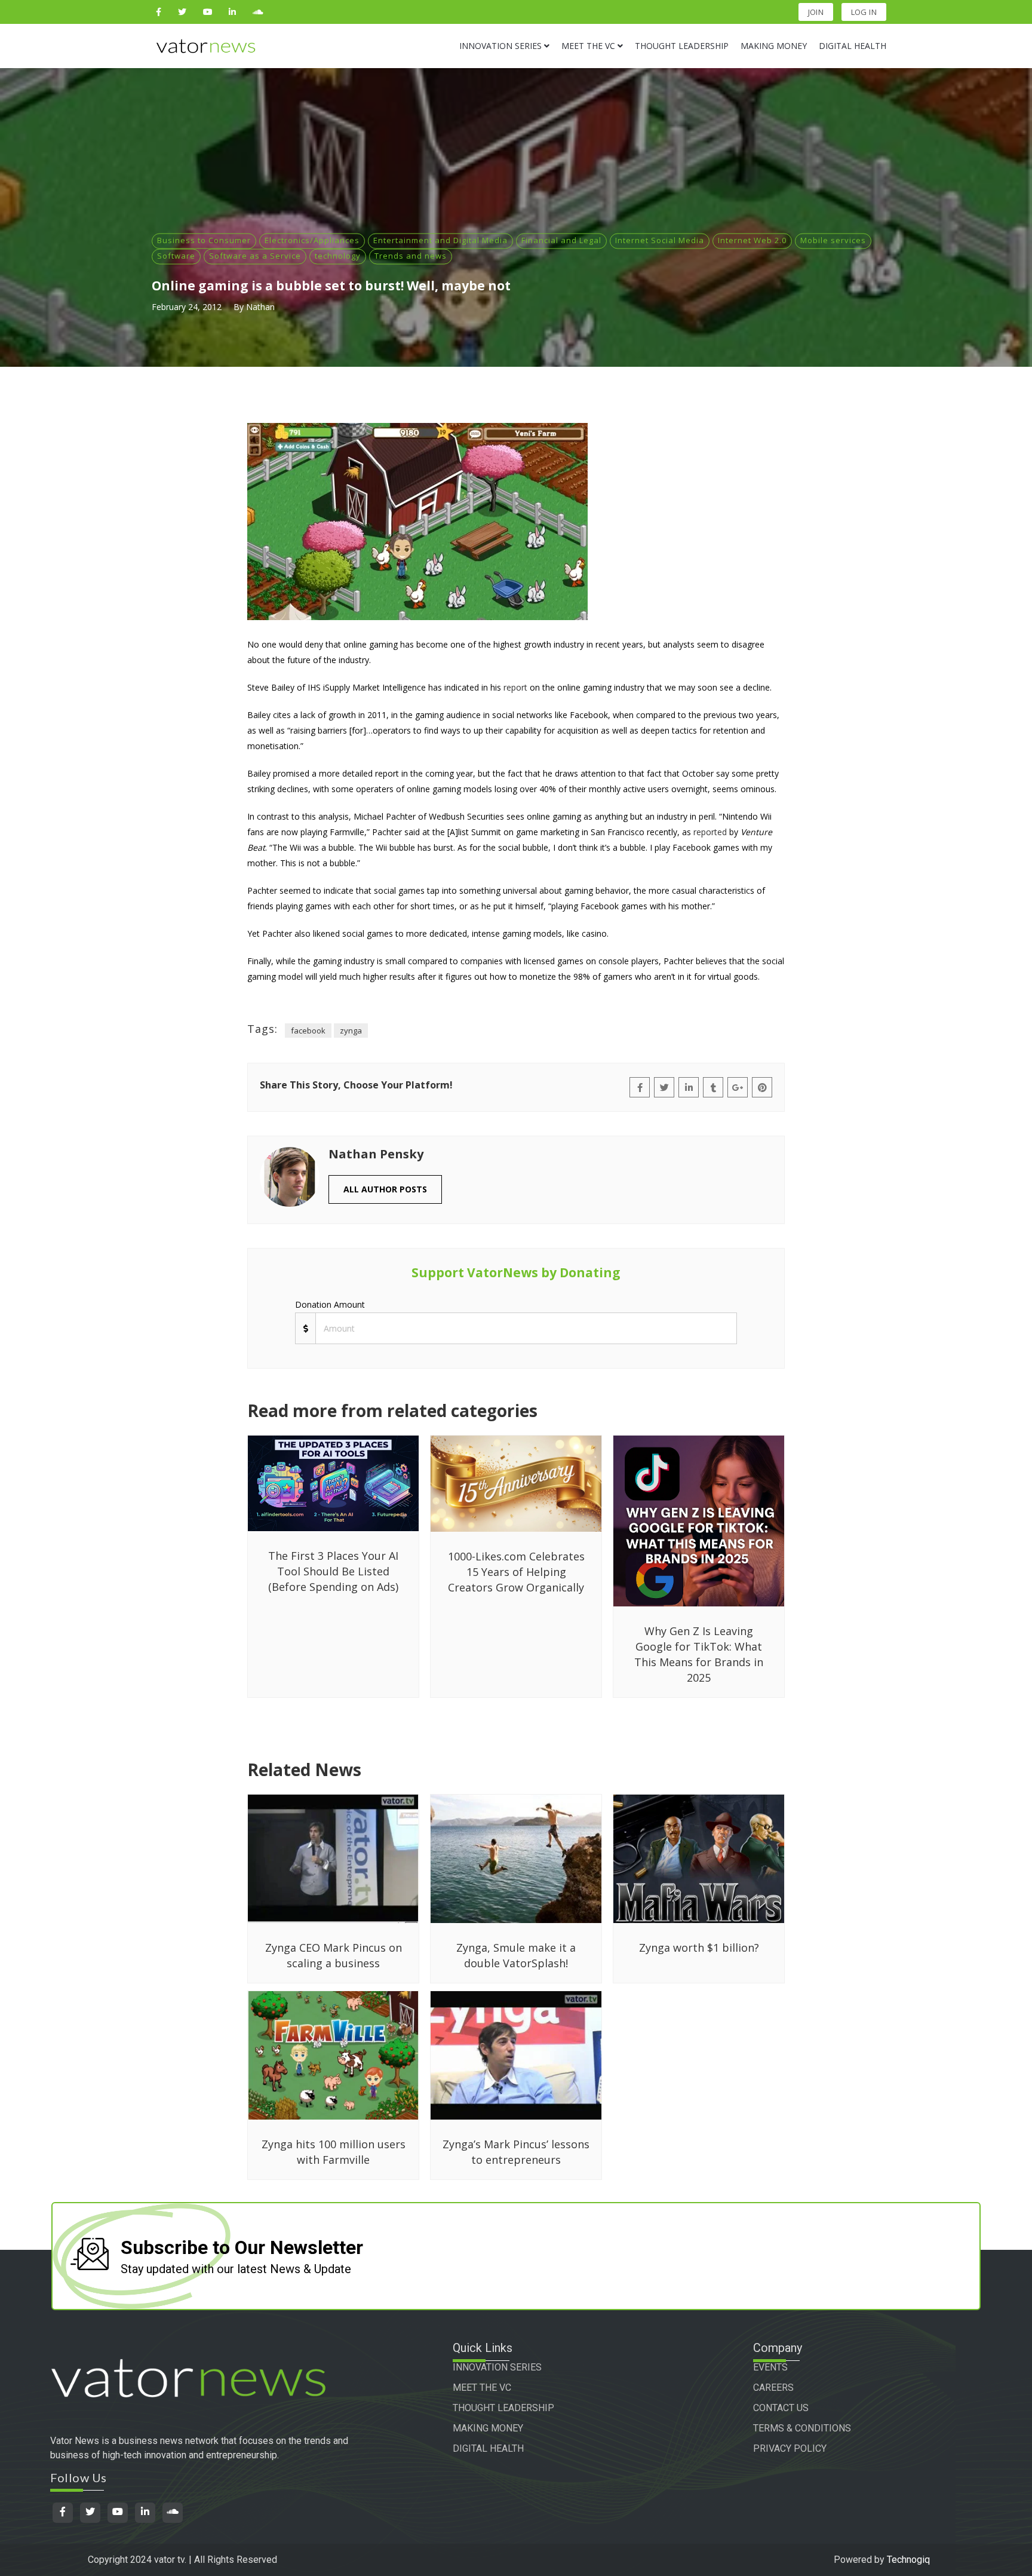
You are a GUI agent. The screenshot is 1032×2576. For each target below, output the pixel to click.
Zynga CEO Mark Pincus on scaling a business (334, 1955)
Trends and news (411, 256)
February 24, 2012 (187, 307)
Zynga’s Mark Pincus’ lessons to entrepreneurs (516, 2152)
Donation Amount (330, 1304)
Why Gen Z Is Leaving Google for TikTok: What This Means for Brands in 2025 (699, 1654)
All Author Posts (385, 1189)
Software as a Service (255, 256)
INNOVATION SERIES (497, 2367)
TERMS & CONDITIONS (802, 2428)
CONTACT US (781, 2408)
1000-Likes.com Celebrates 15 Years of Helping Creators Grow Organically (516, 1572)
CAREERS (773, 2388)
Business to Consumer (204, 240)
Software (176, 256)
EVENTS (770, 2367)
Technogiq (908, 2560)
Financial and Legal (561, 240)
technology (338, 256)
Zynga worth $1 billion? (699, 1948)
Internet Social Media (660, 240)
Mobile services (833, 240)
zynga (351, 1031)
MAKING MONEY (488, 2428)
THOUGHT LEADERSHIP (503, 2408)
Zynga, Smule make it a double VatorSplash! (516, 1955)
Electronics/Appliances (312, 240)
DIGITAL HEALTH (488, 2448)
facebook (308, 1031)
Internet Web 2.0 (752, 240)
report (515, 687)
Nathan (260, 307)
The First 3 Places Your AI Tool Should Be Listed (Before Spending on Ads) (333, 1571)
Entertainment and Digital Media (440, 240)
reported (710, 832)
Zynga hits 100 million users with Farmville (334, 2152)
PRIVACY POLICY (790, 2448)
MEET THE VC (482, 2388)
